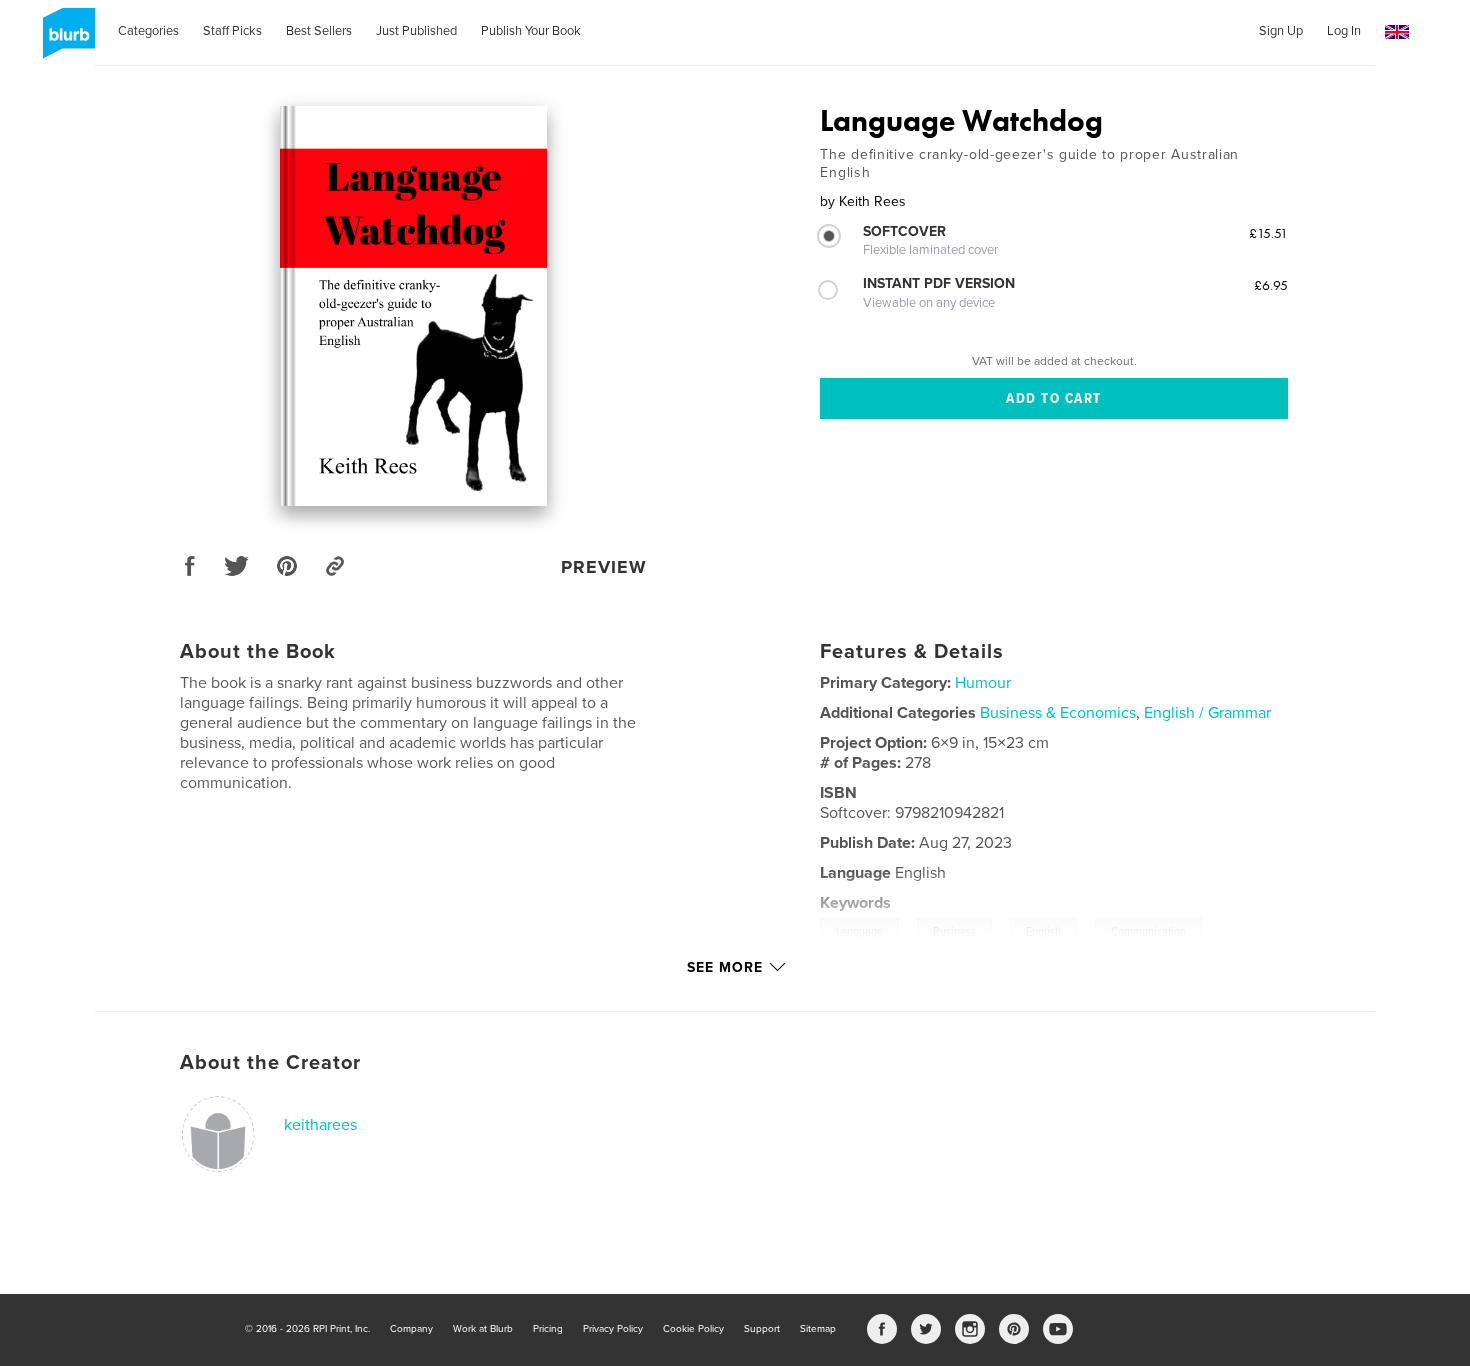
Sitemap (818, 1329)
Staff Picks (232, 31)
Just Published (416, 31)
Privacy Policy (613, 1329)
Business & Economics (1058, 713)
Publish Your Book (531, 31)
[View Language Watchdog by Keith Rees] (413, 306)
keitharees (320, 1125)
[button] (1397, 32)
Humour (983, 683)
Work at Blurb (483, 1329)
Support (762, 1329)
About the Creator (270, 1063)
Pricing (548, 1329)
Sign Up (1281, 31)
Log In (1344, 31)
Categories (148, 31)
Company (411, 1329)
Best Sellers (319, 31)
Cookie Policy (693, 1329)
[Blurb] (65, 41)
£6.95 (1271, 285)
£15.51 (1268, 233)
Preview (604, 567)
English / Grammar (1207, 713)
